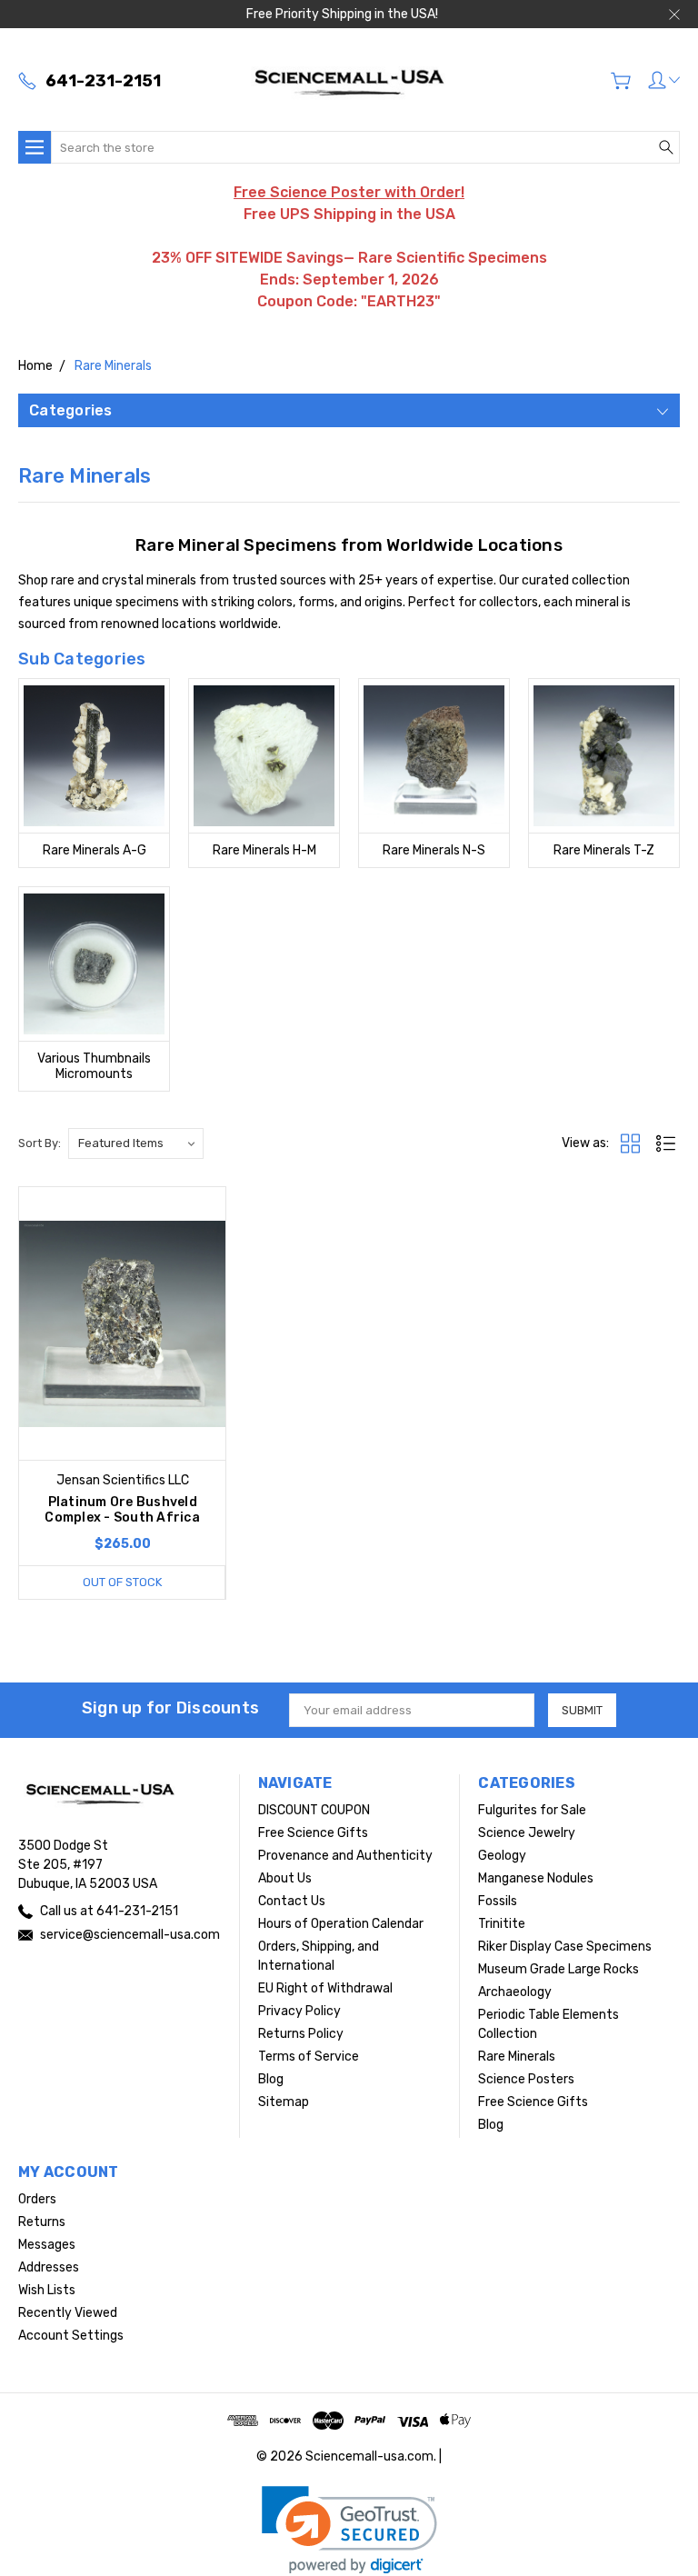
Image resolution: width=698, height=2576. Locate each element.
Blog (271, 2079)
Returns (42, 2222)
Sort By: (40, 1143)
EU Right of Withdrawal (325, 1988)
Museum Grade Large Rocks (558, 1969)
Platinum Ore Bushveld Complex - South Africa (122, 1510)
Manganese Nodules (536, 1878)
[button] (349, 2530)
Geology (502, 1856)
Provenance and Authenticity (345, 1856)
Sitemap (284, 2102)
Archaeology (515, 1992)
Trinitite (502, 1924)
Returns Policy (301, 2034)
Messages (47, 2245)
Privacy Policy (299, 2011)
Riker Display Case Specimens (565, 1947)
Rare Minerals (517, 2057)
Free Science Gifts (313, 1833)
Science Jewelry (527, 1833)
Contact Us (292, 1901)
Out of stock (122, 1582)
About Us (285, 1878)
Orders (37, 2199)
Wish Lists (47, 2290)
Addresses (49, 2267)
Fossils (498, 1901)
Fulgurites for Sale (532, 1810)
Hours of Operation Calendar (341, 1924)
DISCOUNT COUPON (314, 1810)
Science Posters (526, 2079)
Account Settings (71, 2336)
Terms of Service (309, 2057)
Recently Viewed (68, 2313)
